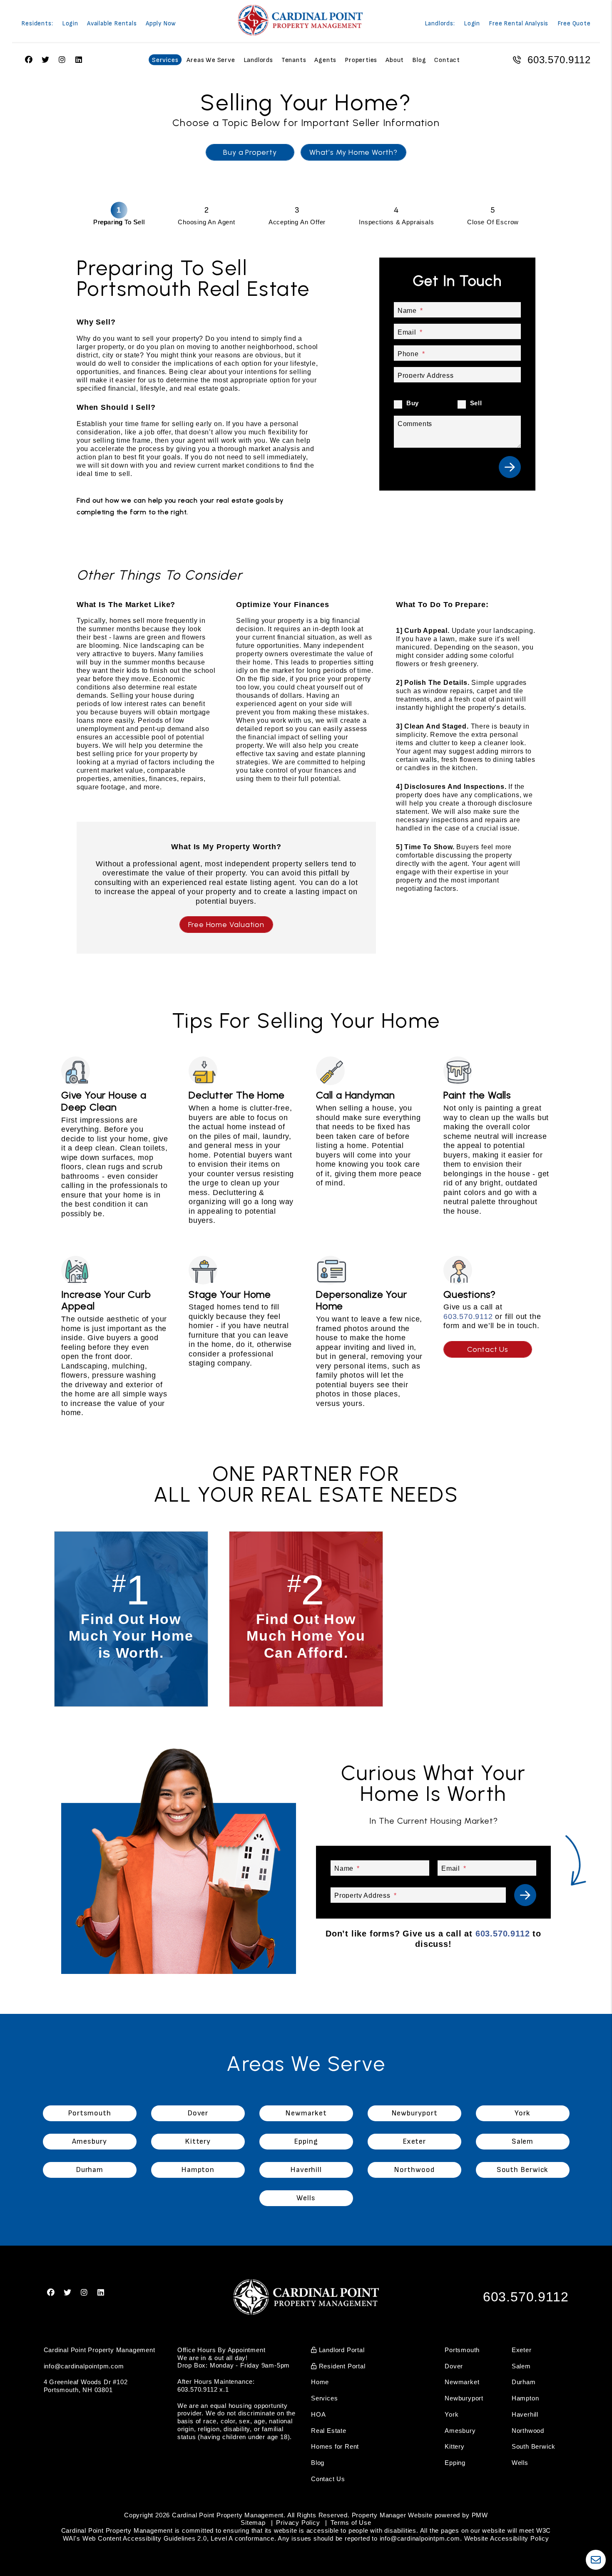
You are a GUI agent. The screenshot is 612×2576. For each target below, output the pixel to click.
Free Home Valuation (226, 925)
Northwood (528, 2431)
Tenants (294, 60)
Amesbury (460, 2431)
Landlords (258, 60)
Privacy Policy (298, 2523)
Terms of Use (351, 2523)
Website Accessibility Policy (507, 2538)
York (452, 2414)
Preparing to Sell (119, 222)
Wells (520, 2463)
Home (320, 2382)
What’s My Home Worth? (353, 152)
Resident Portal (341, 2366)
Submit (510, 467)
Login (70, 24)
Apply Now (161, 24)
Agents (325, 60)
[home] (300, 20)
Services (165, 60)
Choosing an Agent (206, 222)
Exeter (522, 2350)
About (395, 60)
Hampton (525, 2398)
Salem (521, 2366)
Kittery (455, 2446)
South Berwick (534, 2446)
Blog (419, 60)
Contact (447, 60)
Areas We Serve (211, 60)
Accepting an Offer (297, 222)
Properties (361, 60)
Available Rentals (112, 24)
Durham (524, 2382)
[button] (51, 2293)
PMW (480, 2515)
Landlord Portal (341, 2350)
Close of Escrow (493, 222)
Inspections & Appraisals (396, 222)
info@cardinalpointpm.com (84, 2366)
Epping (455, 2463)
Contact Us (488, 1349)
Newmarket (462, 2382)
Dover (454, 2366)
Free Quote (574, 24)
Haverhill (525, 2414)
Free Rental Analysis (519, 24)
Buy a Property (250, 152)
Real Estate (329, 2431)
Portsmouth (462, 2350)
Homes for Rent (335, 2446)
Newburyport (464, 2398)
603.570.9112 (559, 60)
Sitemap (253, 2523)
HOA (318, 2414)
